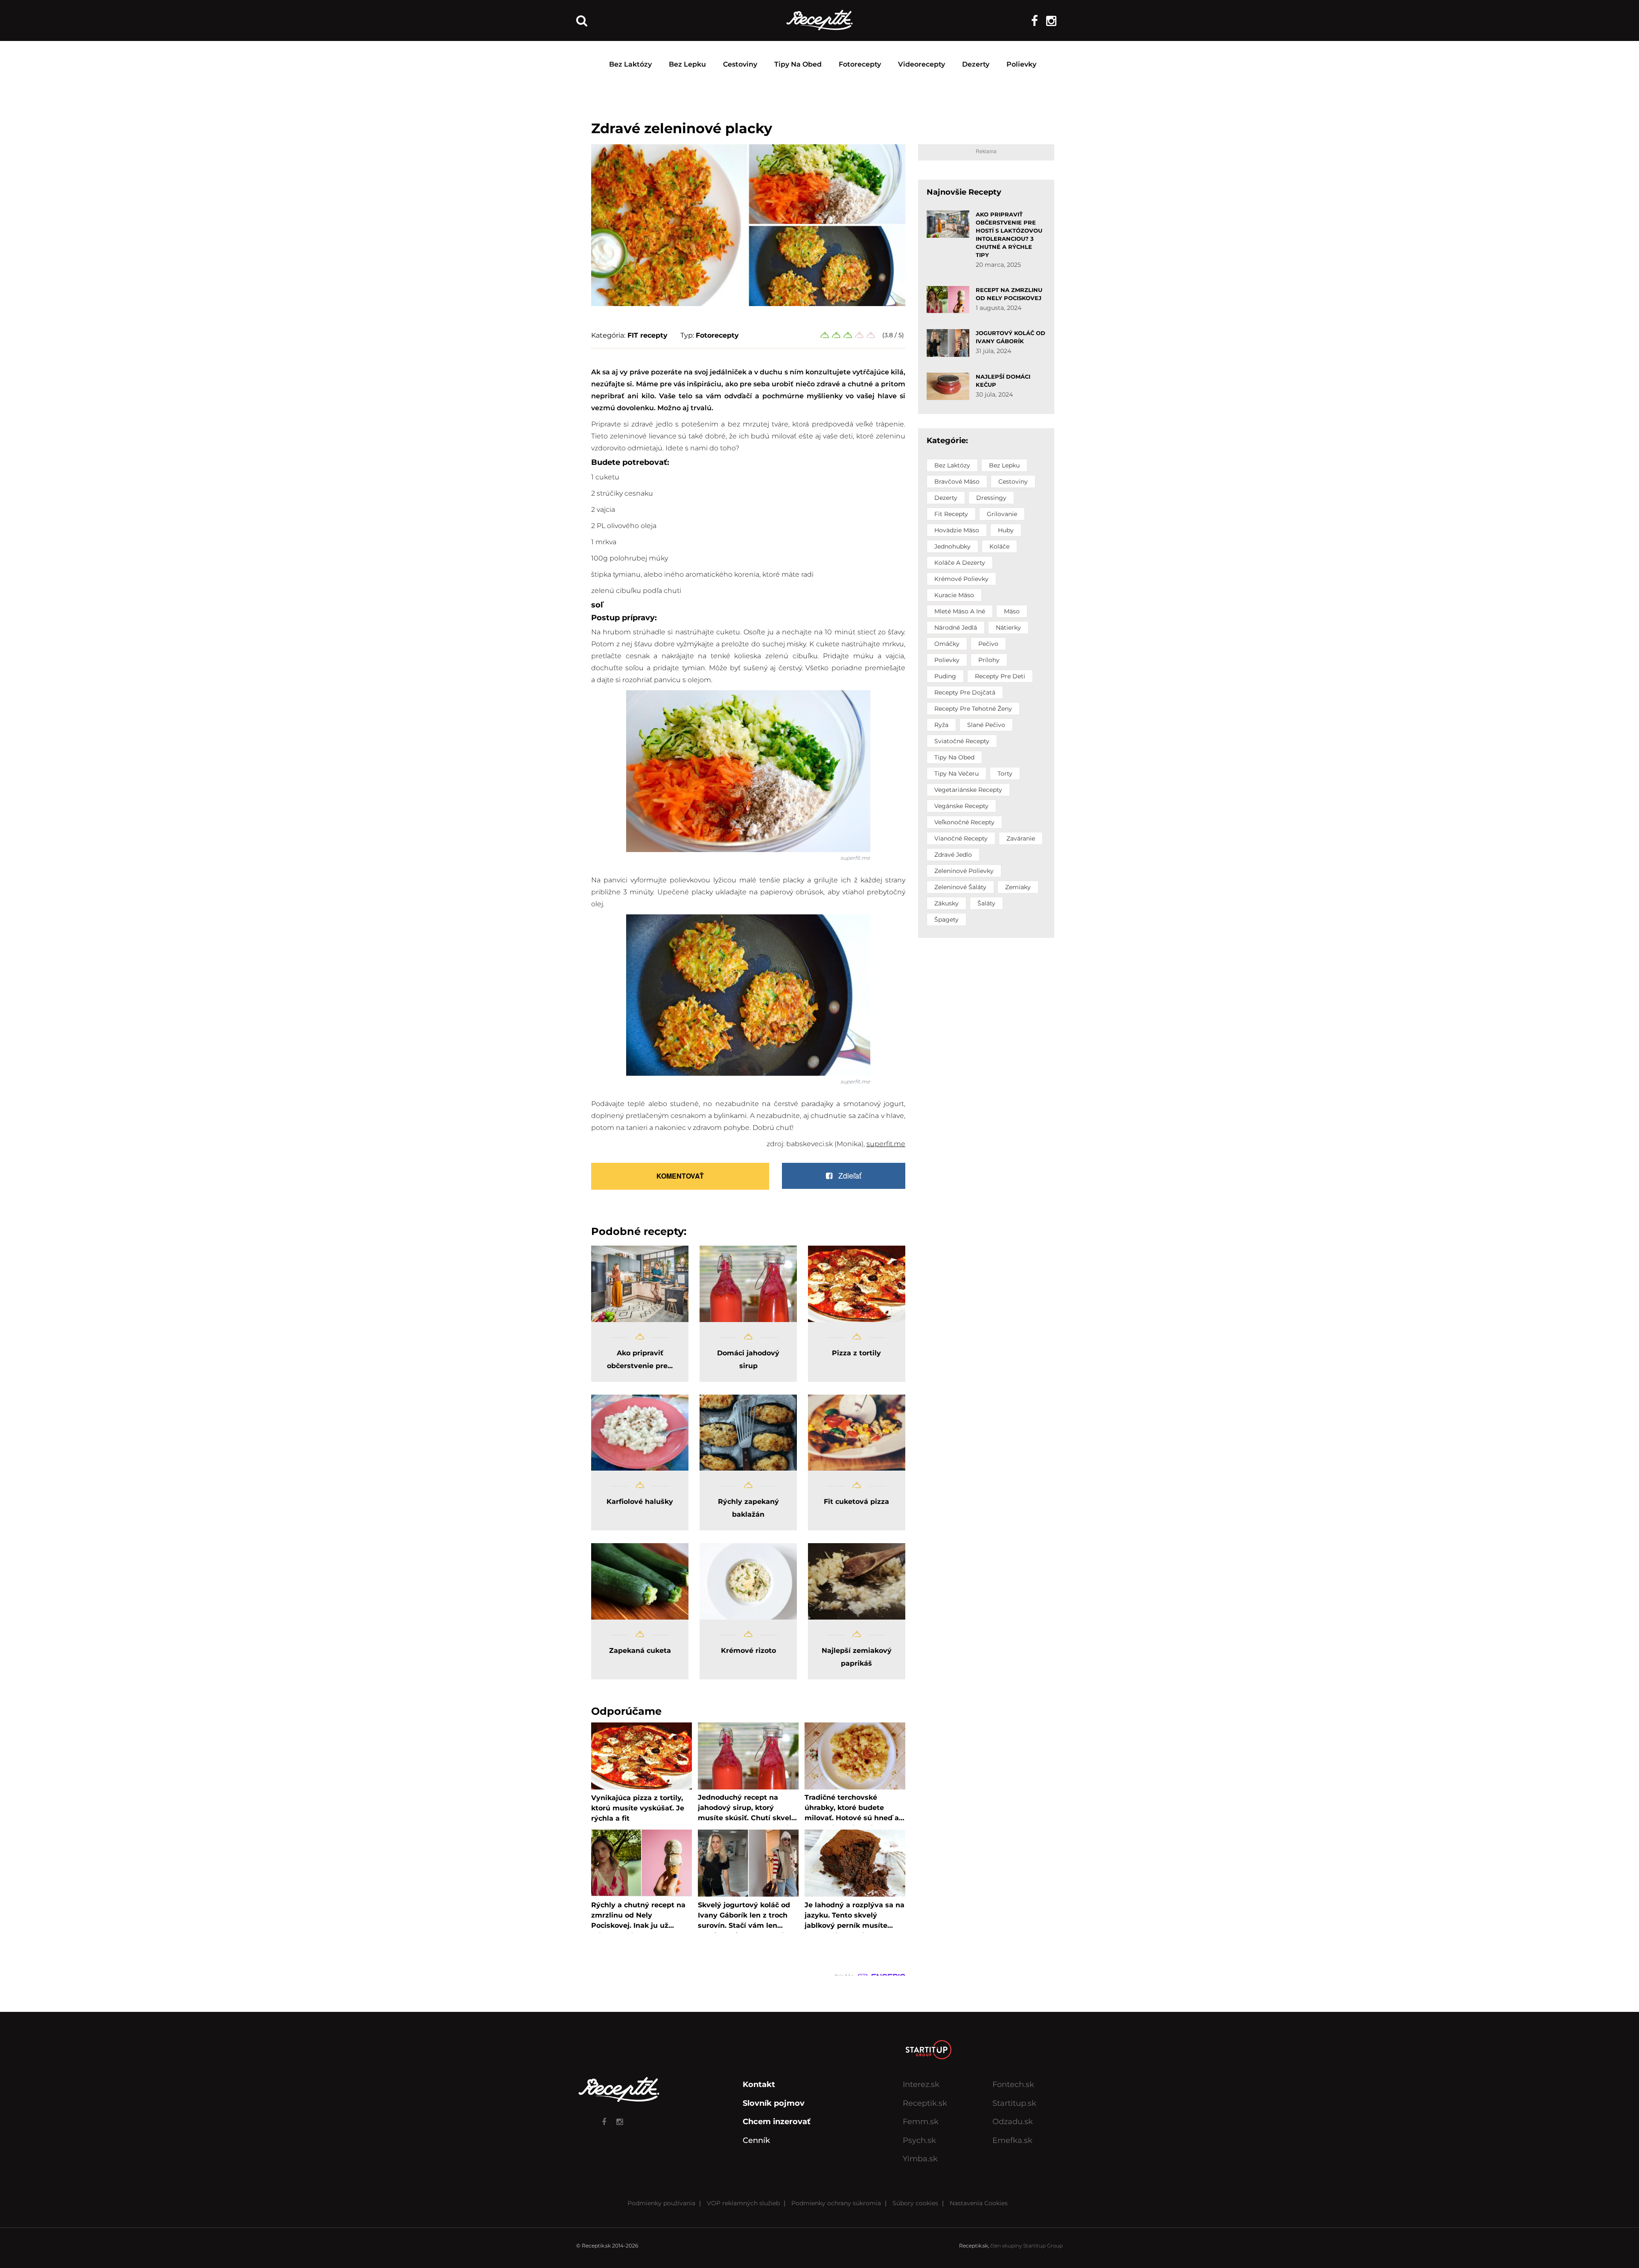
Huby (1006, 530)
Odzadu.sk (1013, 2122)
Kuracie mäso (954, 595)
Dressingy (991, 498)
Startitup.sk (1014, 2103)
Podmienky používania (661, 2203)
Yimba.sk (920, 2159)
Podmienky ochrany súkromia (836, 2203)
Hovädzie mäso (957, 530)
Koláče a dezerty (960, 563)
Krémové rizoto (748, 1651)
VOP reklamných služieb (743, 2203)
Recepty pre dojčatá (965, 692)
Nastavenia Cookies (979, 2203)
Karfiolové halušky (640, 1502)
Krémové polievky (961, 579)
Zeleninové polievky (964, 871)
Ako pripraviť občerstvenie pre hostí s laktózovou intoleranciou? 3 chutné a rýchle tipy (1009, 235)
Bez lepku (687, 64)
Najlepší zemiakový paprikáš (857, 1657)
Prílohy (989, 660)
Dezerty (976, 64)
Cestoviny (740, 64)
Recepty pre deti (1000, 676)
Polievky (1021, 64)
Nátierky (1008, 628)
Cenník (756, 2140)
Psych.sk (919, 2140)
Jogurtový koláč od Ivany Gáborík (1011, 337)
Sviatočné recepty (962, 741)
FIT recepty (647, 335)
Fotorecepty (860, 64)
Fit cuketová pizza (856, 1502)
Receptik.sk (925, 2103)
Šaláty (986, 903)
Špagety (946, 919)
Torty (1005, 774)
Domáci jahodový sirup (748, 1359)
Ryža (941, 725)
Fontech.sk (1013, 2084)
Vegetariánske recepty (968, 790)
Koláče (999, 546)
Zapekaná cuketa (640, 1651)
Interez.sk (921, 2084)
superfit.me (855, 858)
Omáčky (947, 644)
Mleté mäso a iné (960, 611)
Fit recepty (951, 514)
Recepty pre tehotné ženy (973, 709)
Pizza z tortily (856, 1353)
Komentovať (680, 1176)
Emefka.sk (1012, 2140)
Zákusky (946, 903)
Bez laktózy (630, 64)
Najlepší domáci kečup (1003, 381)
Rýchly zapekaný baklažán (748, 1508)
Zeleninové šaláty (960, 887)
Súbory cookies (915, 2203)
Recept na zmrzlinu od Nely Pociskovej (1009, 294)
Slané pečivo (986, 725)
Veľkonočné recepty (964, 822)
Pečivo (988, 644)
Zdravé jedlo (953, 855)
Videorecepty (922, 64)
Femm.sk (921, 2122)
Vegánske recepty (961, 806)
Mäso (1012, 611)
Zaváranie (1021, 838)
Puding (945, 676)
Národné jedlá (956, 628)
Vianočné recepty (961, 838)
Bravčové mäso (957, 482)
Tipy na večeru (957, 774)
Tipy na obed (798, 64)
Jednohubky (952, 546)
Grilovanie (1002, 514)
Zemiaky (1018, 887)
